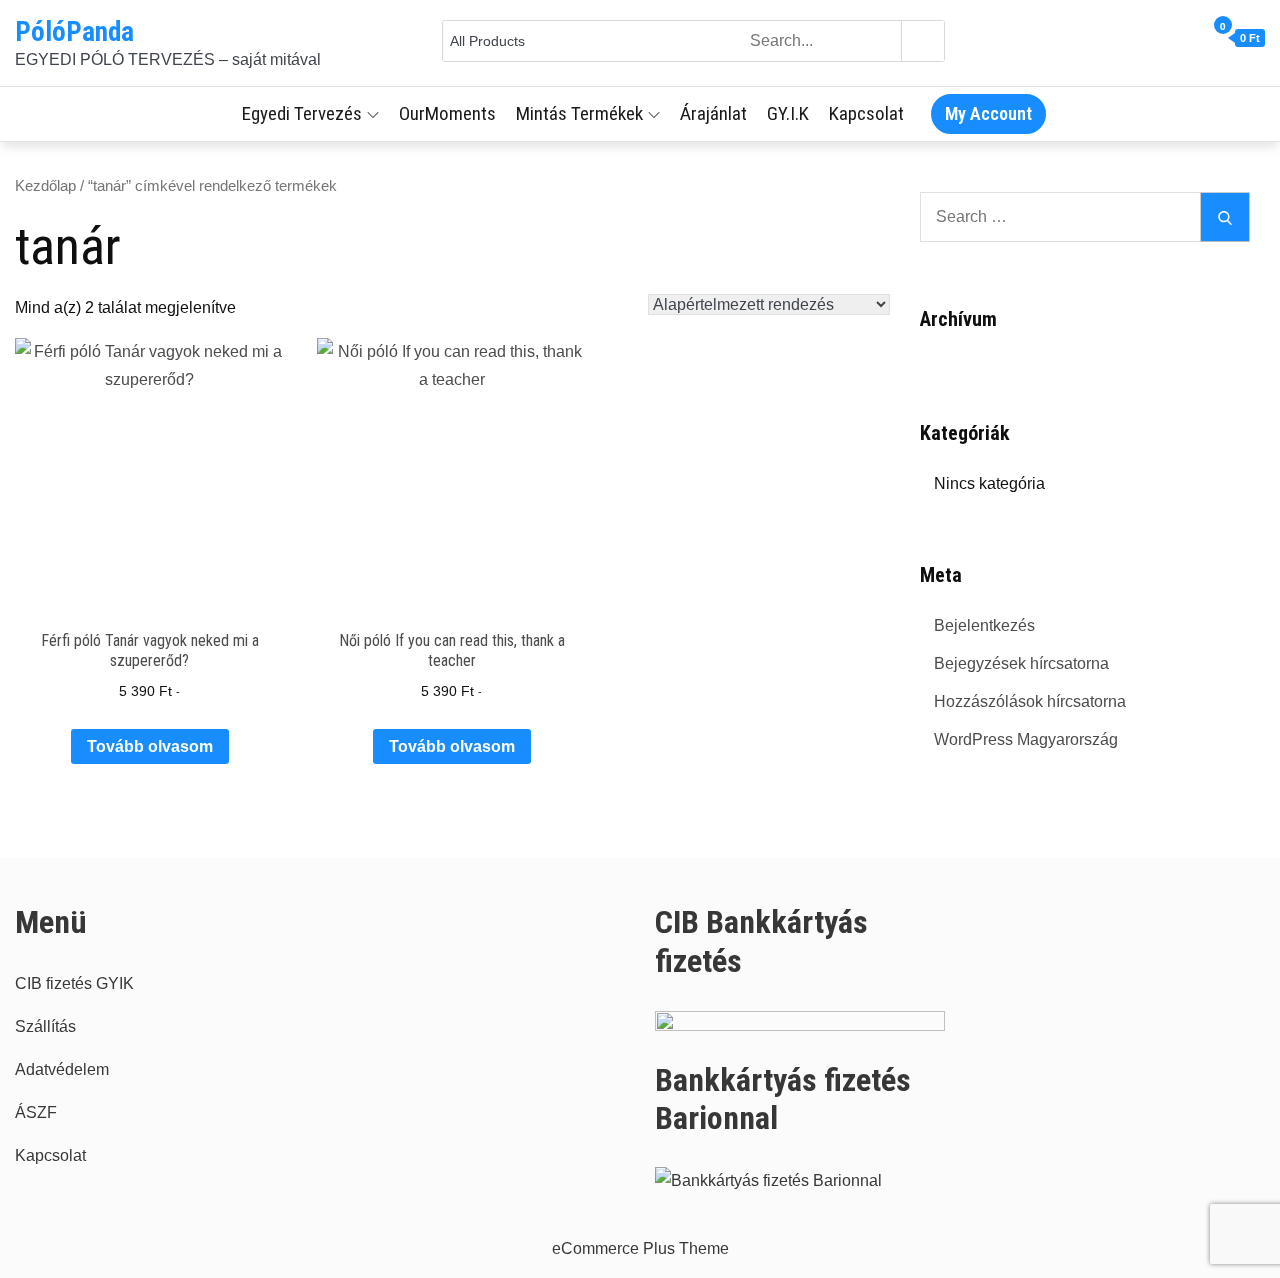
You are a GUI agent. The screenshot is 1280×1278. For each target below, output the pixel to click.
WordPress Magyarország (1026, 739)
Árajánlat (713, 113)
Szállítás (45, 1026)
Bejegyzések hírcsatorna (1021, 663)
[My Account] (1196, 39)
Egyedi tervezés (302, 113)
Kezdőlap (45, 186)
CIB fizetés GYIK (74, 983)
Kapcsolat (866, 113)
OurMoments (447, 113)
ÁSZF (36, 1112)
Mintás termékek (579, 113)
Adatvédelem (62, 1069)
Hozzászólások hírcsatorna (1030, 701)
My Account (988, 113)
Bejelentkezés (984, 625)
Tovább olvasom (150, 746)
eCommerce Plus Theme (640, 1248)
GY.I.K (788, 113)
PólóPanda (74, 32)
